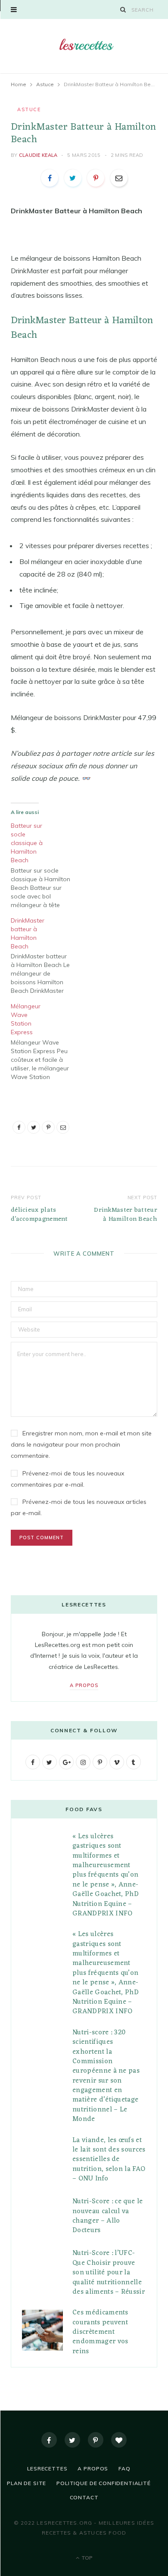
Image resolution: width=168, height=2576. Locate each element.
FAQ (124, 2468)
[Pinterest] (96, 178)
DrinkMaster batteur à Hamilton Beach (126, 1215)
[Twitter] (72, 2440)
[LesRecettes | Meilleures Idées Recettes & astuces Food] (84, 45)
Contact (84, 2497)
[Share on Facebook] (50, 178)
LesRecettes (47, 2468)
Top (86, 2558)
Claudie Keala (38, 155)
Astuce (29, 109)
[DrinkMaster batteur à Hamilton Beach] (45, 956)
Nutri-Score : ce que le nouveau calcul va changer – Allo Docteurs (107, 2216)
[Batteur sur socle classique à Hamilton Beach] (45, 865)
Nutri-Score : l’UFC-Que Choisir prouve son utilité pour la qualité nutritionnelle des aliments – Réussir (109, 2273)
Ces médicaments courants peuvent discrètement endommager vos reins (100, 2332)
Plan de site (26, 2483)
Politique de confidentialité (104, 2483)
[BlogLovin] (119, 2440)
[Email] (119, 178)
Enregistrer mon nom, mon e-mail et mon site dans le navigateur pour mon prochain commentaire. (81, 1444)
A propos (84, 1685)
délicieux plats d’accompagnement (39, 1215)
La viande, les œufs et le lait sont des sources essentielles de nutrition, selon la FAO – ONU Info (109, 2160)
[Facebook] (49, 2440)
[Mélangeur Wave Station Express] (45, 1042)
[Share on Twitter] (73, 178)
